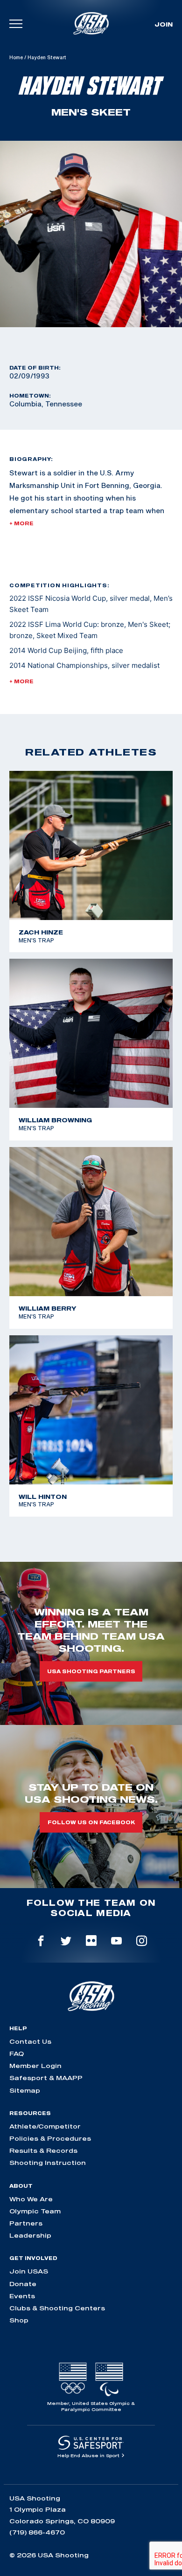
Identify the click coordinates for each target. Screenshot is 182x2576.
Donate (23, 2284)
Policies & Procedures (50, 2138)
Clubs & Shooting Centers (57, 2308)
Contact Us (30, 2041)
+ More (21, 523)
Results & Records (43, 2150)
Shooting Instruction (48, 2163)
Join (164, 24)
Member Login (35, 2066)
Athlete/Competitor (45, 2126)
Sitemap (25, 2090)
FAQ (17, 2054)
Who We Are (31, 2199)
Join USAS (29, 2271)
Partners (26, 2223)
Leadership (30, 2235)
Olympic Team (35, 2211)
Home (16, 57)
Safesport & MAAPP (46, 2078)
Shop (19, 2320)
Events (22, 2296)
